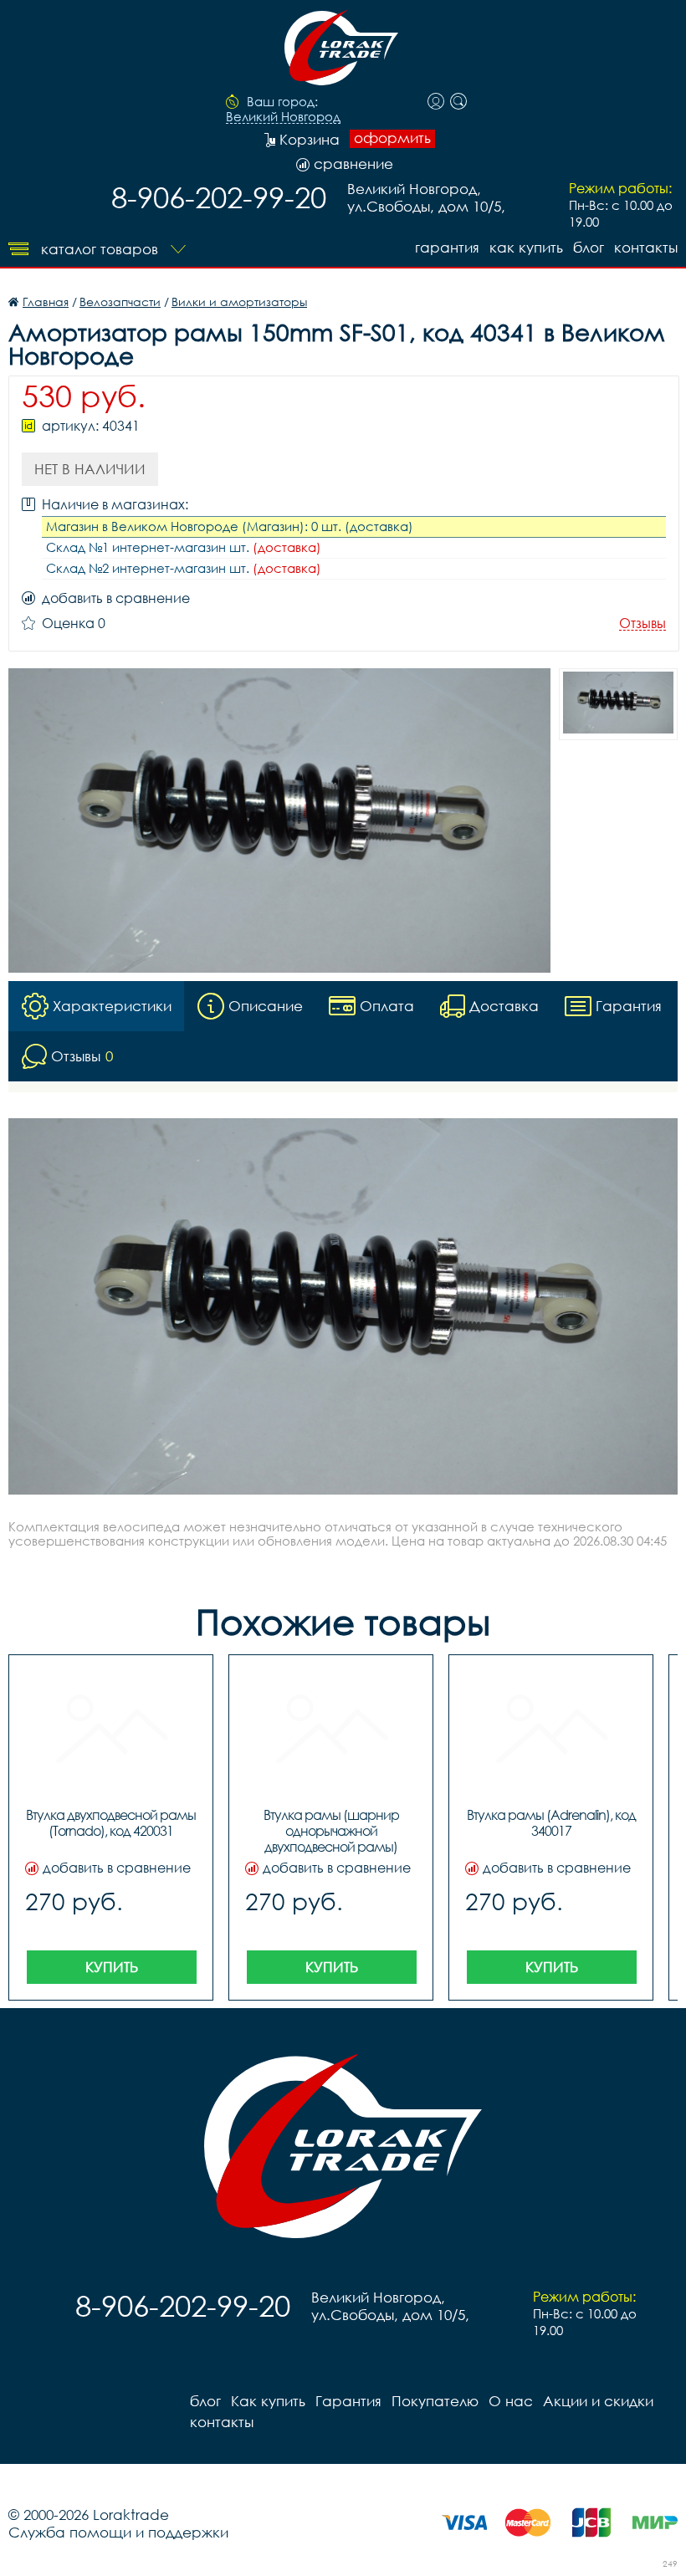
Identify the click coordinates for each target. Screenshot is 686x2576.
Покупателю (435, 2401)
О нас (511, 2401)
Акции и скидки (598, 2401)
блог (589, 247)
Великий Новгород (283, 117)
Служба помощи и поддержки (118, 2532)
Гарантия (447, 247)
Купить (112, 1967)
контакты (646, 247)
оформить (392, 138)
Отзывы (642, 624)
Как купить (526, 247)
